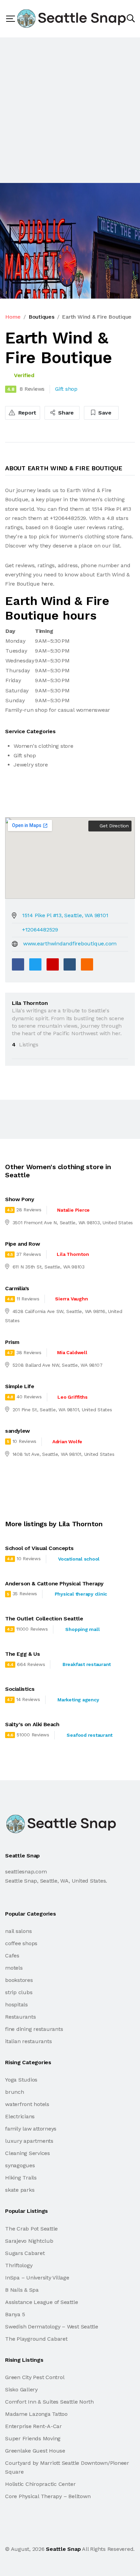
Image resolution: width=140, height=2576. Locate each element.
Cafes (12, 1956)
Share (65, 413)
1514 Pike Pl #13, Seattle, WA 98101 (65, 915)
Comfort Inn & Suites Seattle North (49, 2402)
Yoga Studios (21, 2080)
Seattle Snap (63, 2549)
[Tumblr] (70, 964)
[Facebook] (18, 964)
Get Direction (113, 826)
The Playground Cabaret (36, 2339)
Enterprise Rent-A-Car (33, 2426)
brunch (15, 2092)
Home (13, 317)
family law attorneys (31, 2129)
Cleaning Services (28, 2153)
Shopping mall (82, 1629)
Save (104, 413)
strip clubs (19, 1992)
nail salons (18, 1931)
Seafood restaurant (90, 1735)
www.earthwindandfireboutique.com (70, 944)
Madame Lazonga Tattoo (36, 2414)
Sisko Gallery (21, 2389)
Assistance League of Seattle (41, 2302)
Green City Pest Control (35, 2377)
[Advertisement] (70, 110)
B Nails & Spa (22, 2290)
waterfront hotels (27, 2104)
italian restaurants (28, 2041)
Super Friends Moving (33, 2438)
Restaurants (20, 2017)
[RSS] (87, 964)
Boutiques (41, 317)
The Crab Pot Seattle (31, 2229)
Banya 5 (15, 2314)
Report (27, 413)
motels (14, 1968)
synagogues (20, 2165)
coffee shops (21, 1943)
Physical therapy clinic (81, 1594)
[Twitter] (35, 964)
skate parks (20, 2190)
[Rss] (65, 2534)
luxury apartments (29, 2141)
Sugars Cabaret (25, 2253)
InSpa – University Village (37, 2278)
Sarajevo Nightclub (29, 2241)
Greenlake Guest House (35, 2451)
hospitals (16, 2005)
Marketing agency (78, 1700)
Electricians (20, 2116)
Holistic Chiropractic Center (40, 2484)
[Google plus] (53, 964)
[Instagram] (51, 2534)
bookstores (19, 1980)
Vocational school (79, 1559)
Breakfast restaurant (87, 1664)
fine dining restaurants (34, 2029)
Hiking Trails (21, 2178)
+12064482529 (40, 930)
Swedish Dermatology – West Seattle (52, 2327)
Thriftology (19, 2265)
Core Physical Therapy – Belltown (48, 2496)
